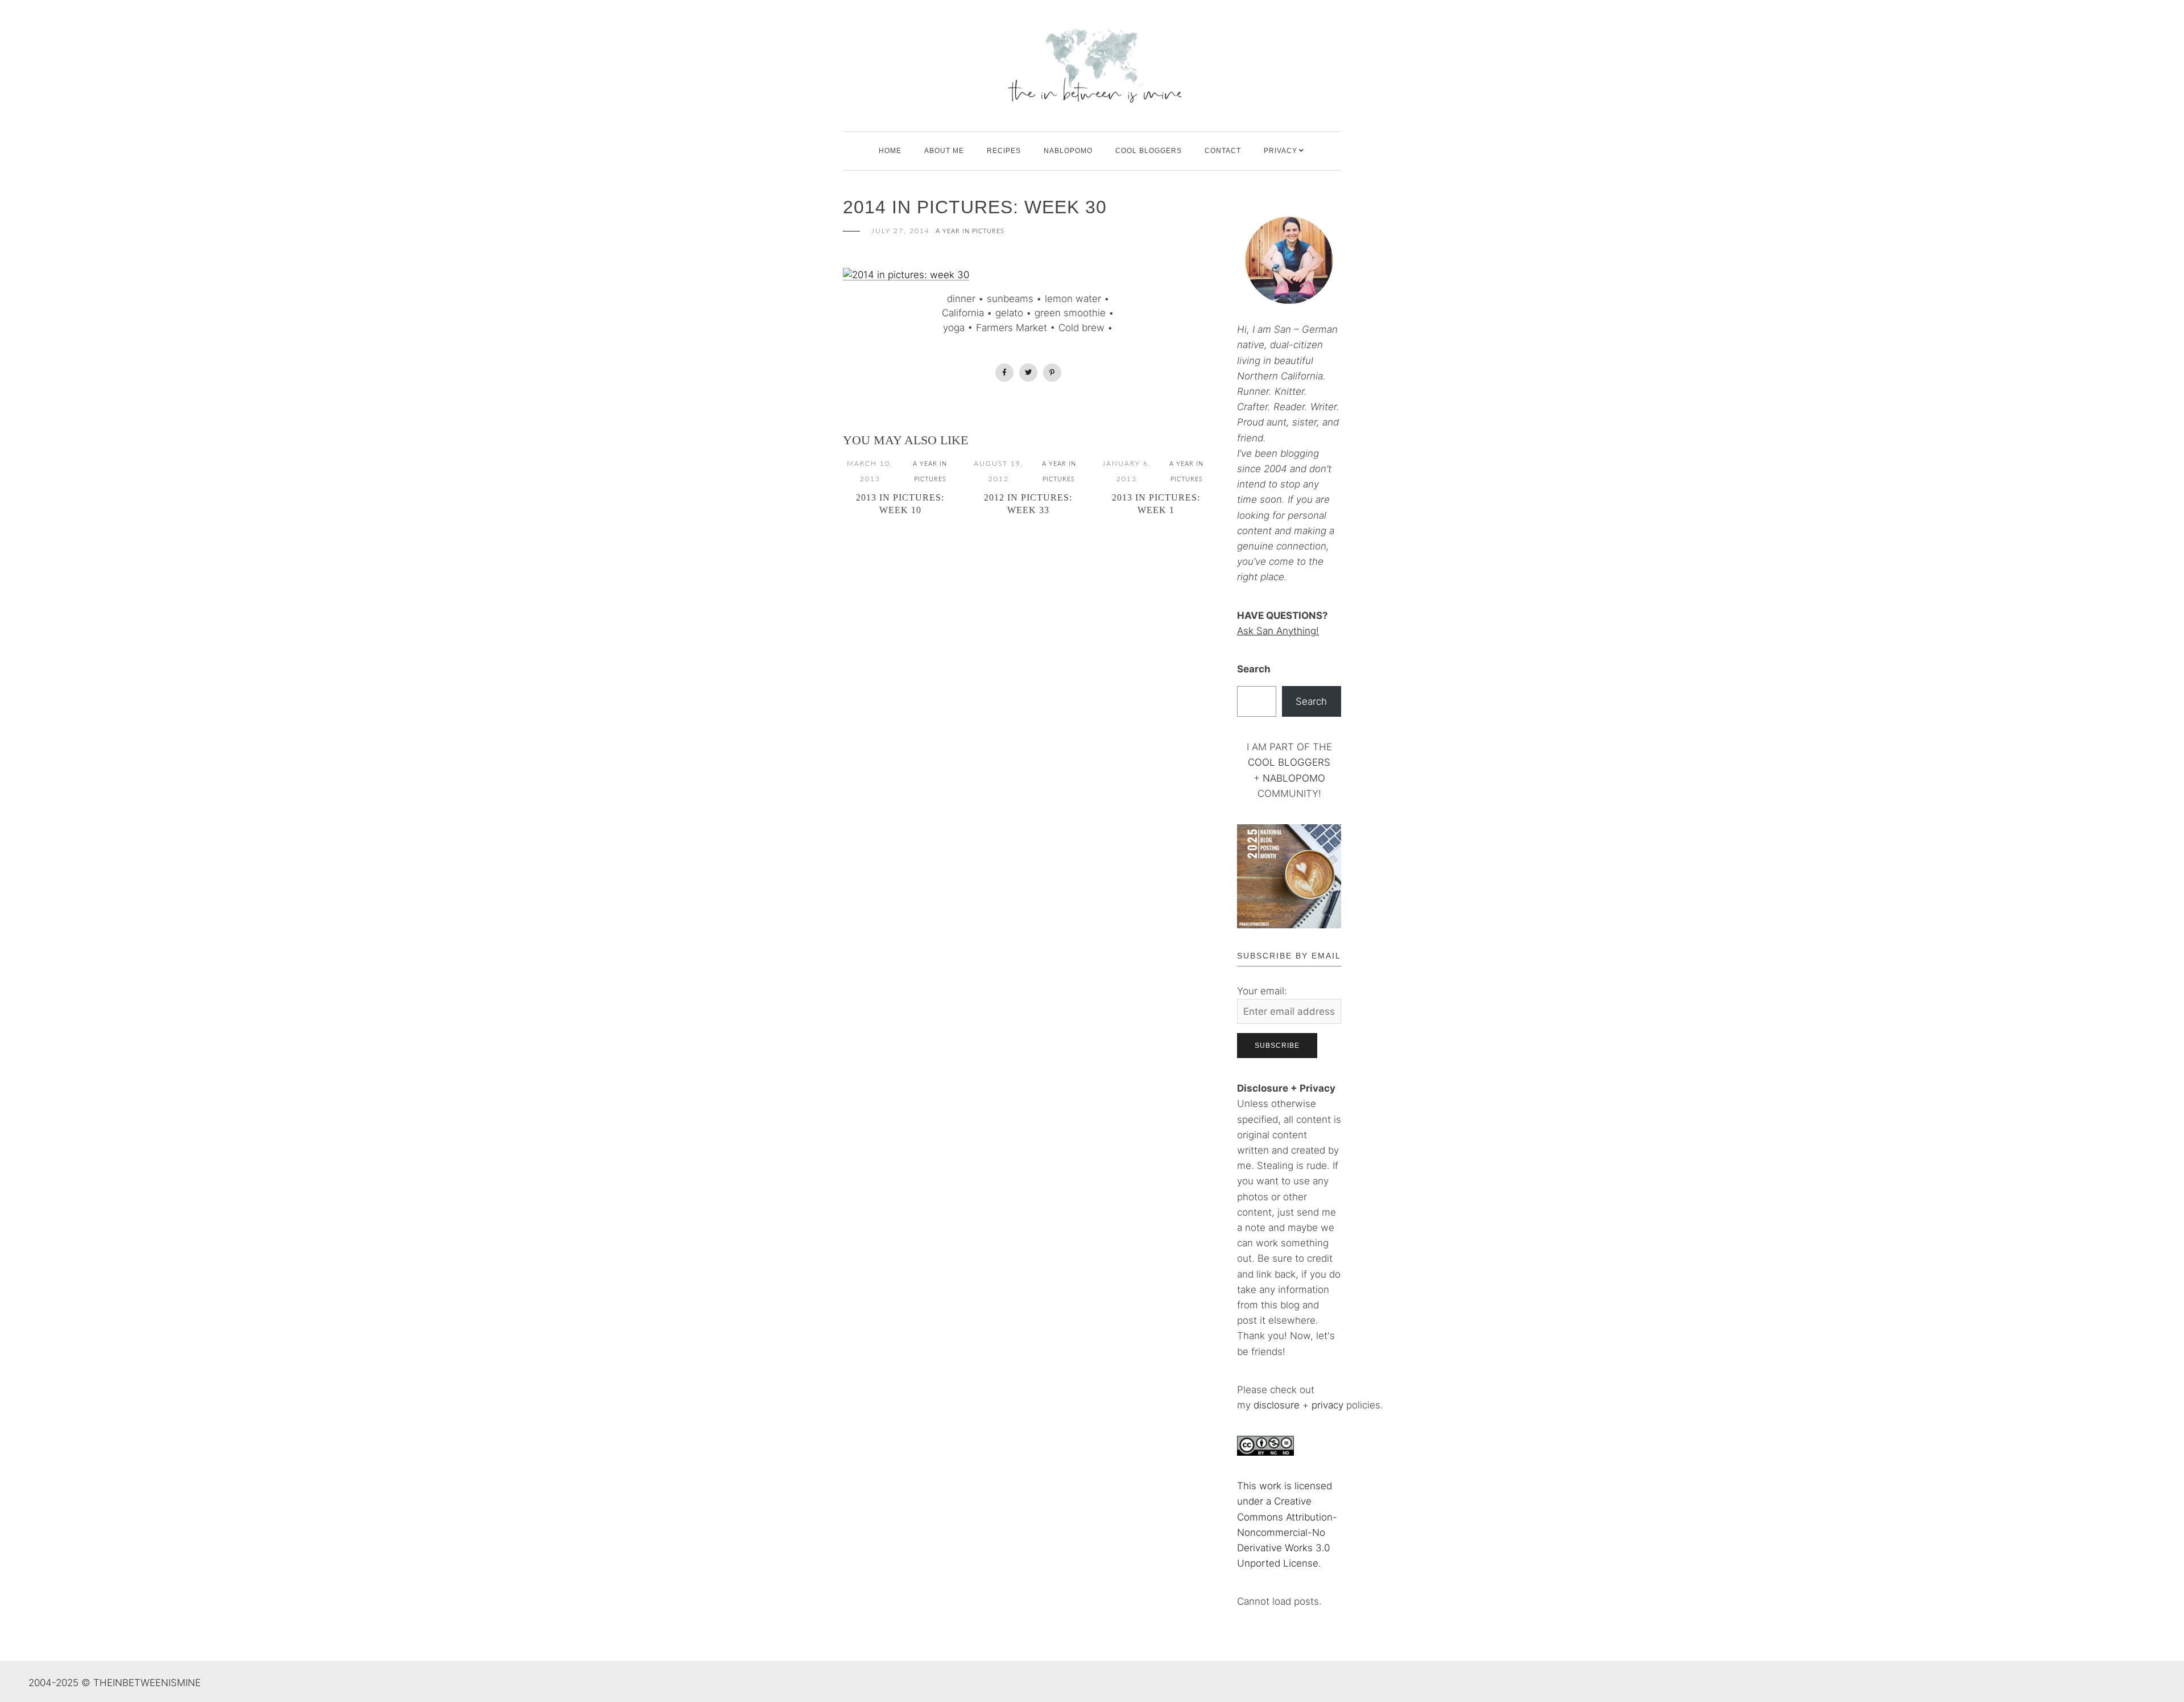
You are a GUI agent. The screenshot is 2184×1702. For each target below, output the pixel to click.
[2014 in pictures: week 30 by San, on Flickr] (906, 274)
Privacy (1281, 151)
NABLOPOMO (1294, 778)
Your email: (1262, 991)
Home (890, 151)
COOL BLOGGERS (1149, 151)
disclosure (1277, 1405)
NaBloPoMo (1068, 151)
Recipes (1004, 151)
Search (1254, 669)
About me (944, 151)
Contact (1223, 151)
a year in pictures (970, 231)
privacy (1329, 1405)
